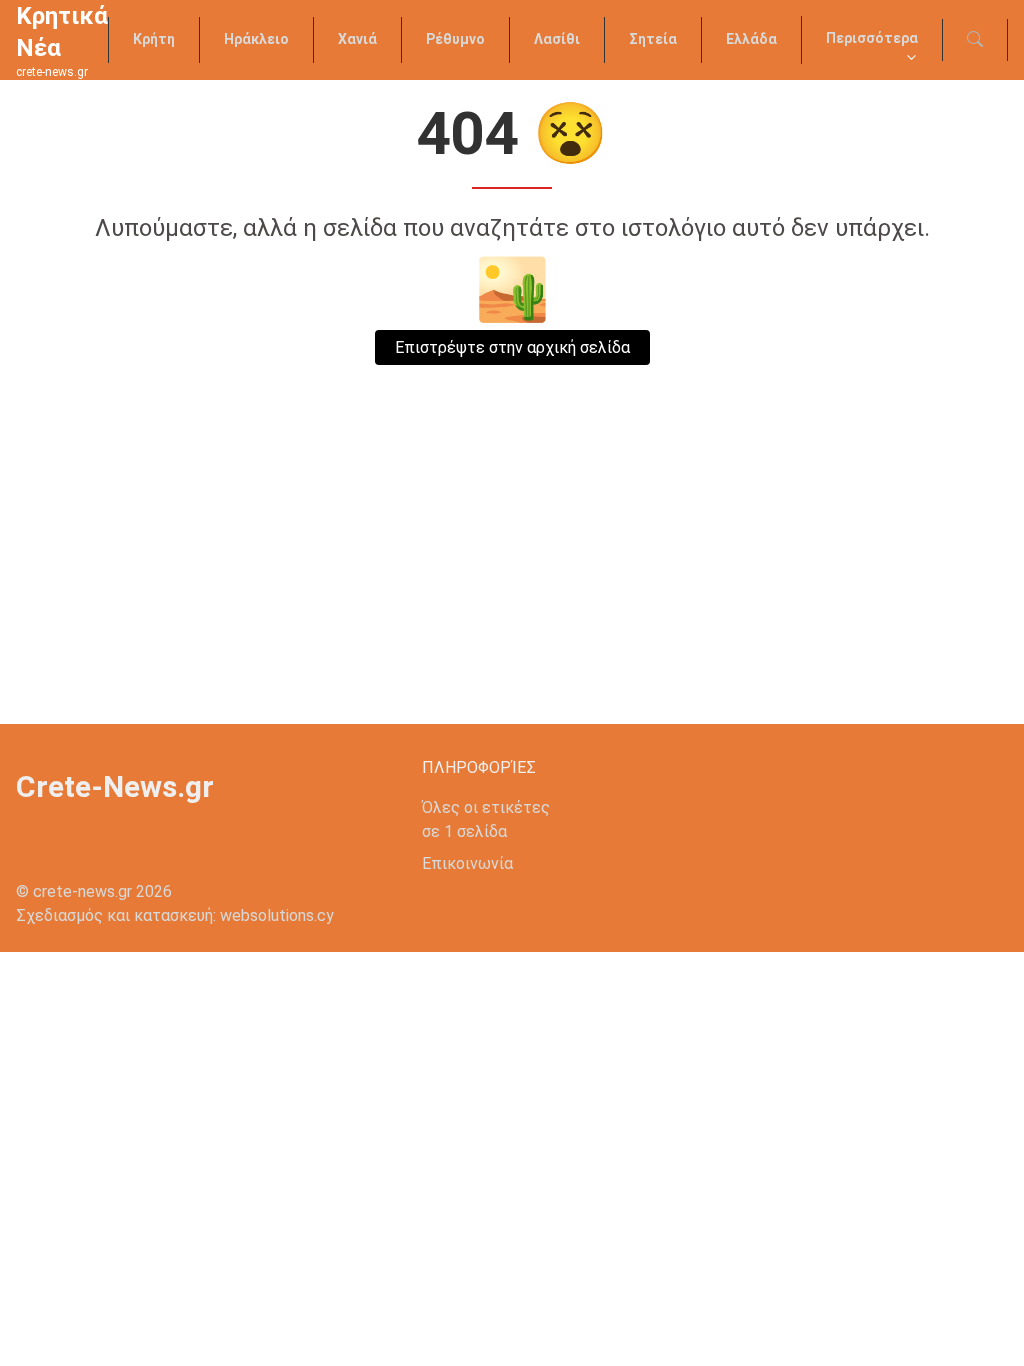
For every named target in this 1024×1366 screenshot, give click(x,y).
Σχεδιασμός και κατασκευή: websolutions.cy (175, 915)
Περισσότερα (872, 38)
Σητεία (653, 39)
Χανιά (357, 39)
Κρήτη (154, 39)
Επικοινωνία (467, 863)
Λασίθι (557, 39)
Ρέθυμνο (455, 39)
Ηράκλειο (256, 39)
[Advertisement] (512, 574)
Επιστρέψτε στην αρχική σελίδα (512, 347)
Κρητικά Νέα (62, 32)
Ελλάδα (751, 39)
